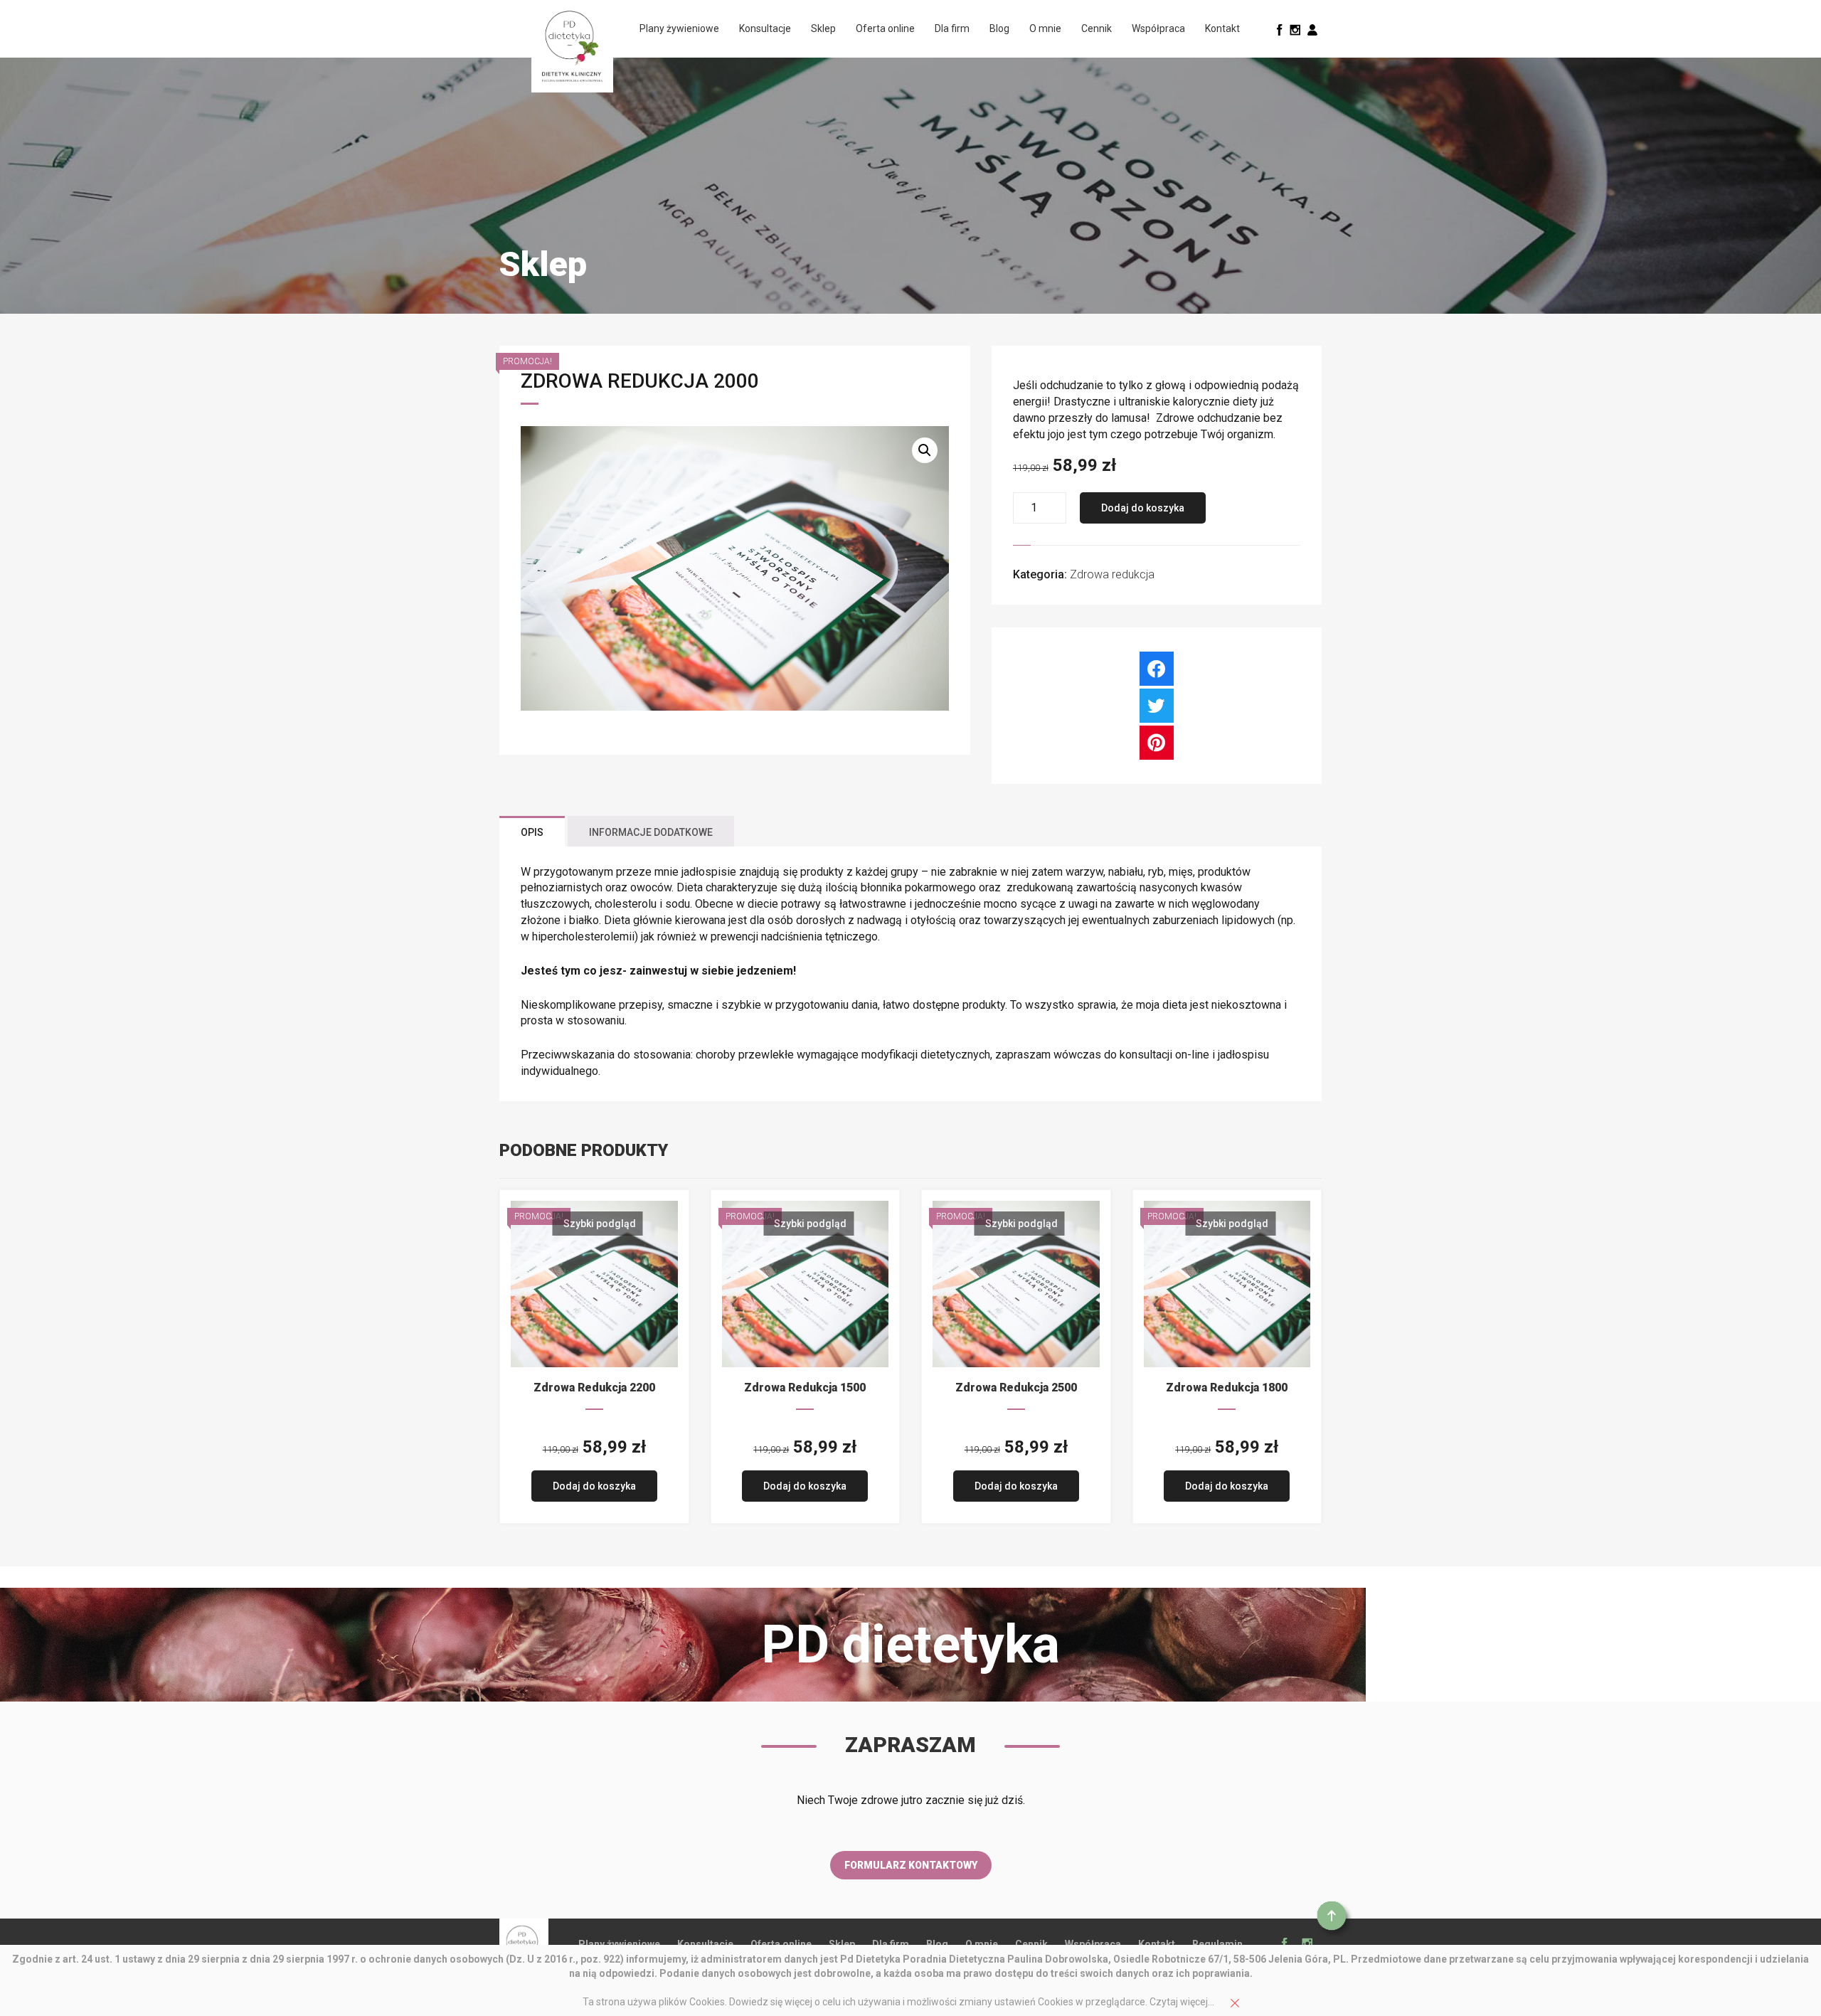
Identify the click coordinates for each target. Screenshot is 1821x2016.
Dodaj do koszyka (1143, 508)
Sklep (823, 28)
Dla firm (952, 28)
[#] (1280, 29)
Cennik (1097, 28)
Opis (532, 832)
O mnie (1045, 28)
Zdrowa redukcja (1112, 574)
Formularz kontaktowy (911, 1865)
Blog (999, 28)
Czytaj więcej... (1182, 2002)
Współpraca (1158, 28)
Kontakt (1222, 28)
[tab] (532, 831)
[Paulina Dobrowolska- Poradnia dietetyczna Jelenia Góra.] (572, 46)
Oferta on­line (885, 28)
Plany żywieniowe (679, 28)
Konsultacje (765, 28)
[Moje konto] (1312, 29)
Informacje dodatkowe (651, 832)
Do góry (1334, 1919)
